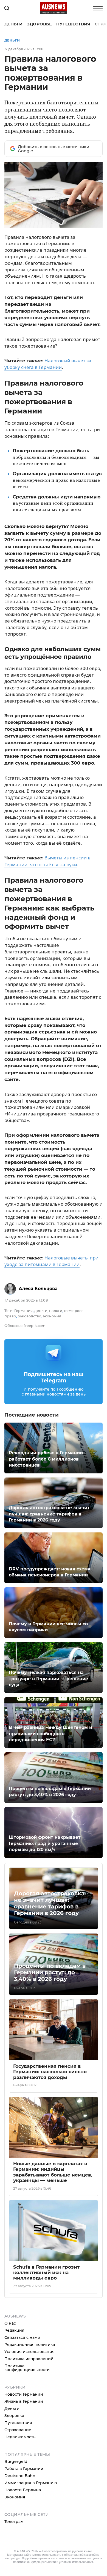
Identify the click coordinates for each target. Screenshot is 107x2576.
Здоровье (39, 24)
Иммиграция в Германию (31, 2483)
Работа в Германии (24, 2469)
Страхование (18, 2430)
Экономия (15, 2497)
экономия (52, 1316)
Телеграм (14, 2522)
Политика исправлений (29, 2359)
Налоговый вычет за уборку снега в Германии (48, 364)
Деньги (13, 24)
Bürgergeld (16, 2462)
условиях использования (76, 2562)
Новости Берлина (23, 2490)
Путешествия (73, 24)
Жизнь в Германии (24, 2401)
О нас (10, 2323)
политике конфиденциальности (34, 2562)
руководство (29, 1316)
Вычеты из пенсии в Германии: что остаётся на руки (47, 861)
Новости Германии (24, 2394)
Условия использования (29, 2352)
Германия (23, 1311)
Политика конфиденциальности (27, 2368)
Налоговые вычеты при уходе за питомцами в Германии (51, 1261)
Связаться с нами (22, 2337)
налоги (56, 1311)
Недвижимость (20, 2437)
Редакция (14, 2330)
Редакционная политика (30, 2345)
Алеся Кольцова (38, 1289)
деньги (41, 1311)
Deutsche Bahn (20, 2476)
